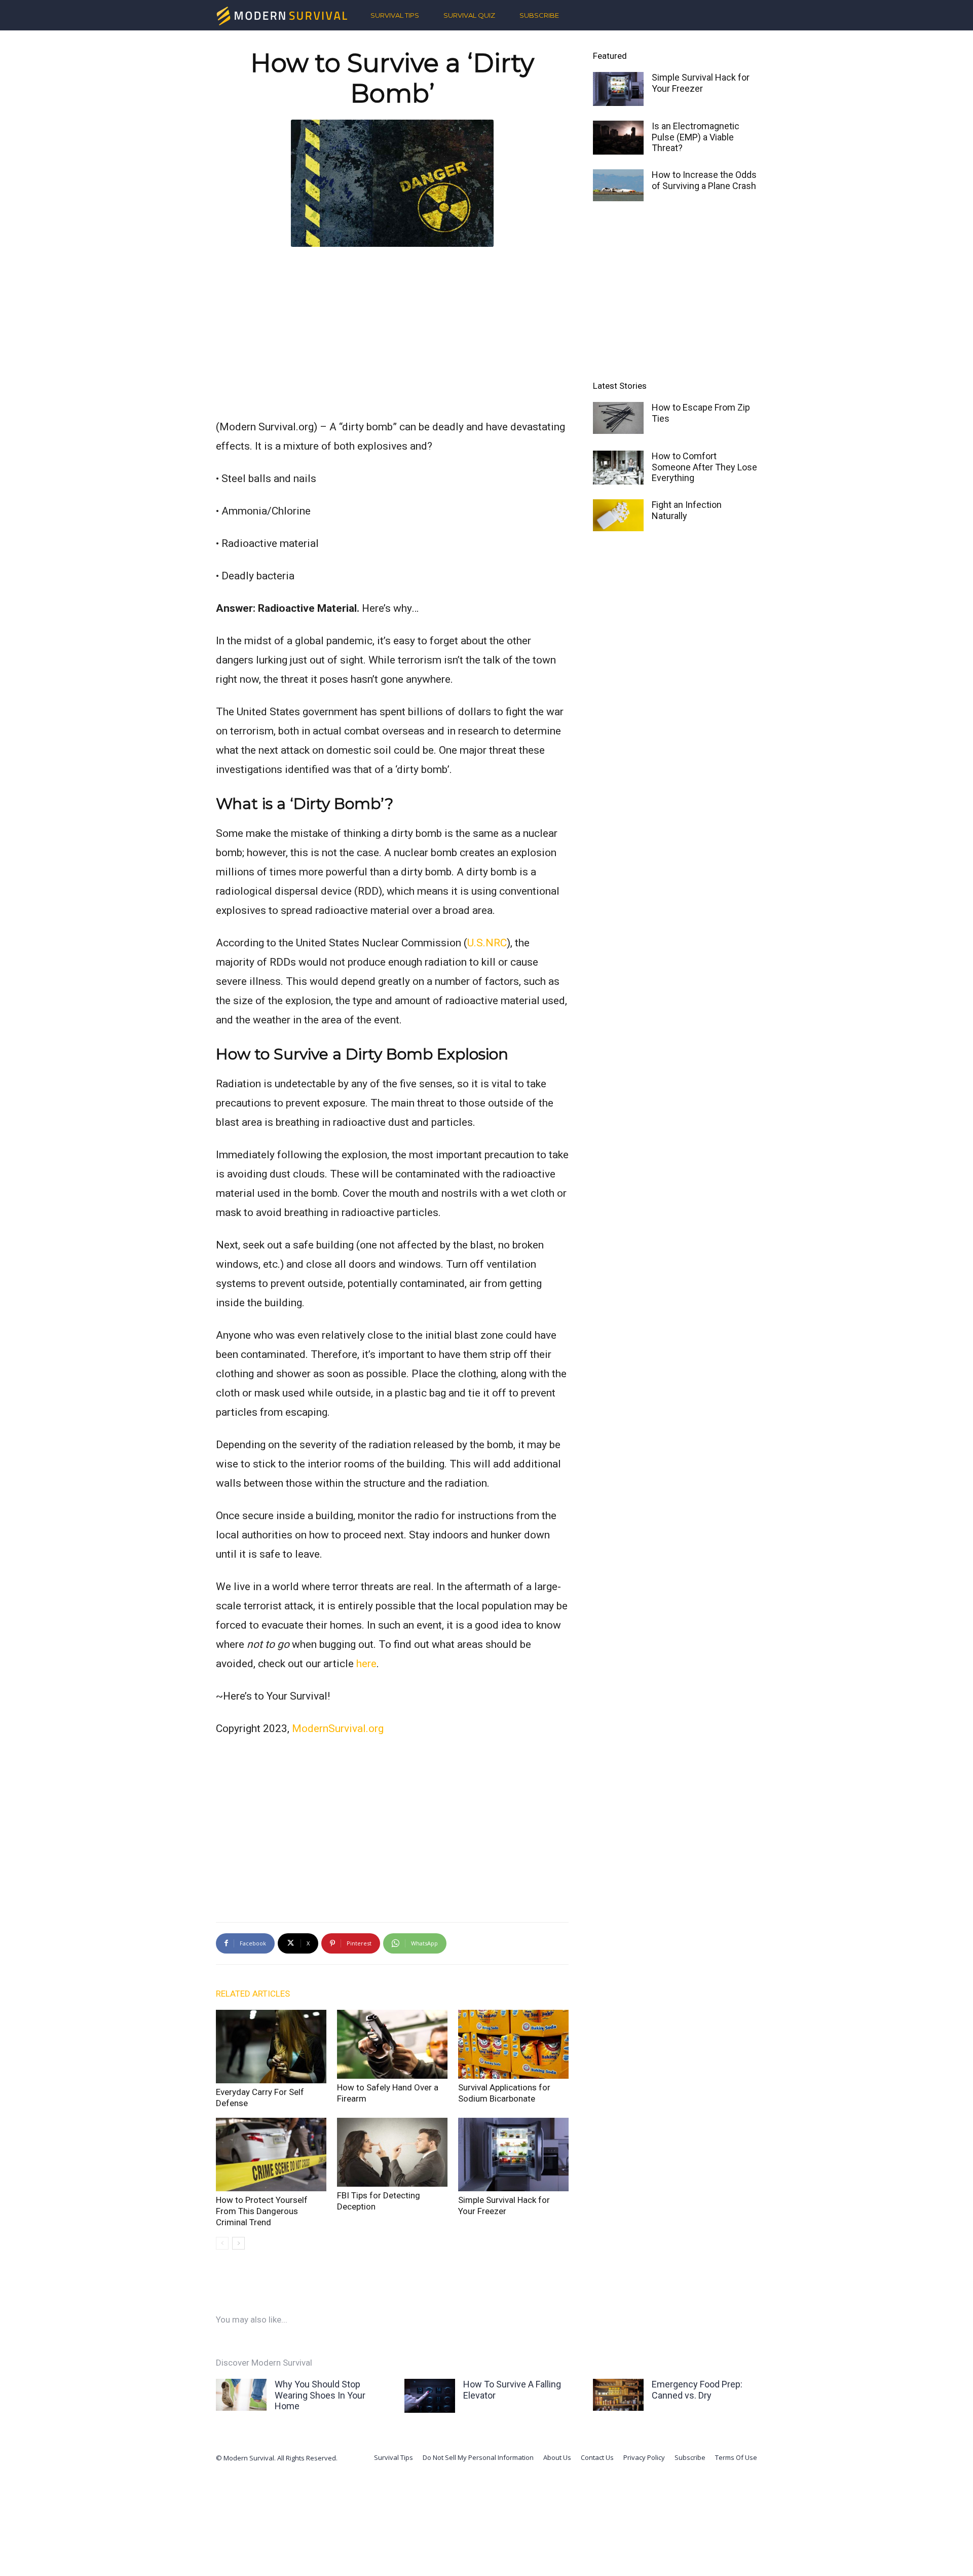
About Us (557, 2457)
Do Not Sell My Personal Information (478, 2457)
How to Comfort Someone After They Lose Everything (704, 467)
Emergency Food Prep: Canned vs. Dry (697, 2390)
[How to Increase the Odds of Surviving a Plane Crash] (618, 185)
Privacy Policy (644, 2457)
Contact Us (597, 2457)
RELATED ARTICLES (253, 1994)
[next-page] (238, 2243)
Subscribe (539, 15)
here (366, 1664)
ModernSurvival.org (338, 1728)
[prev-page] (222, 2243)
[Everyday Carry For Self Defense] (271, 2047)
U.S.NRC (487, 943)
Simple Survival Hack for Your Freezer (701, 83)
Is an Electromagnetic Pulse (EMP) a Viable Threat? (696, 137)
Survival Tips (395, 15)
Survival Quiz (469, 15)
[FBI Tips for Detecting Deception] (392, 2152)
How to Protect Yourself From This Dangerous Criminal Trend (262, 2211)
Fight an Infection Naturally (687, 510)
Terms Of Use (736, 2457)
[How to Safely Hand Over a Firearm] (392, 2045)
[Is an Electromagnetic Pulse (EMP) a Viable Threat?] (618, 138)
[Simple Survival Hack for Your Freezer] (513, 2155)
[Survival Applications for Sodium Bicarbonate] (513, 2045)
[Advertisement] (392, 330)
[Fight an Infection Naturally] (618, 515)
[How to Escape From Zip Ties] (618, 418)
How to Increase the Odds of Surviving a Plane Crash (704, 180)
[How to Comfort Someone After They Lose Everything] (618, 468)
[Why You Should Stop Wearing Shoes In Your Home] (241, 2395)
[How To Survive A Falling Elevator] (430, 2396)
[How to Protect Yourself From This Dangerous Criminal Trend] (271, 2155)
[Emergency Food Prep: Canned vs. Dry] (618, 2395)
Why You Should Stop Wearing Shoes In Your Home (320, 2395)
